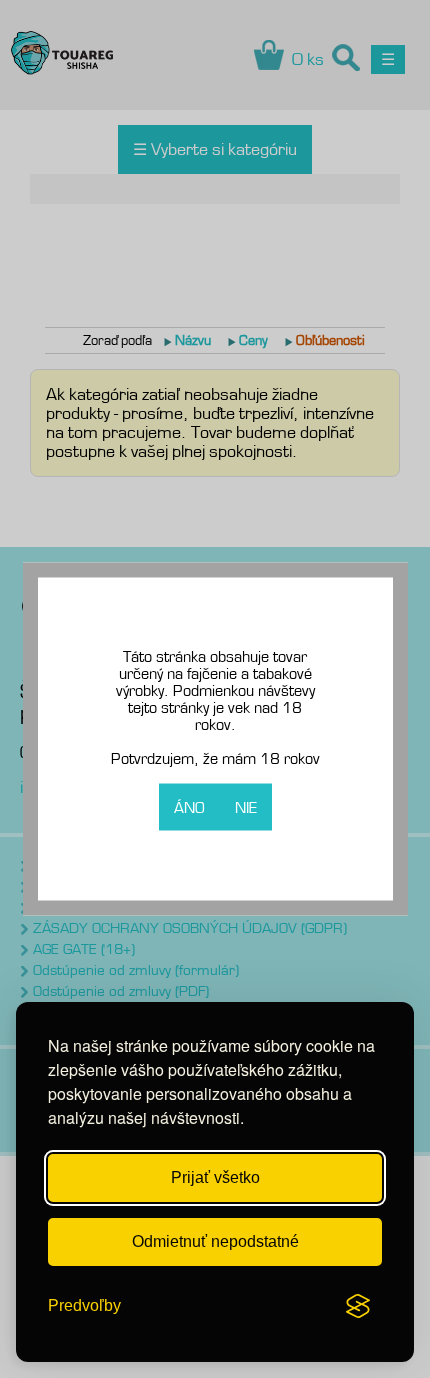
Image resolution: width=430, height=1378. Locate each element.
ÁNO (189, 807)
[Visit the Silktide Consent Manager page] (358, 1306)
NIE (246, 807)
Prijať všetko (215, 1177)
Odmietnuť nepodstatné (215, 1241)
